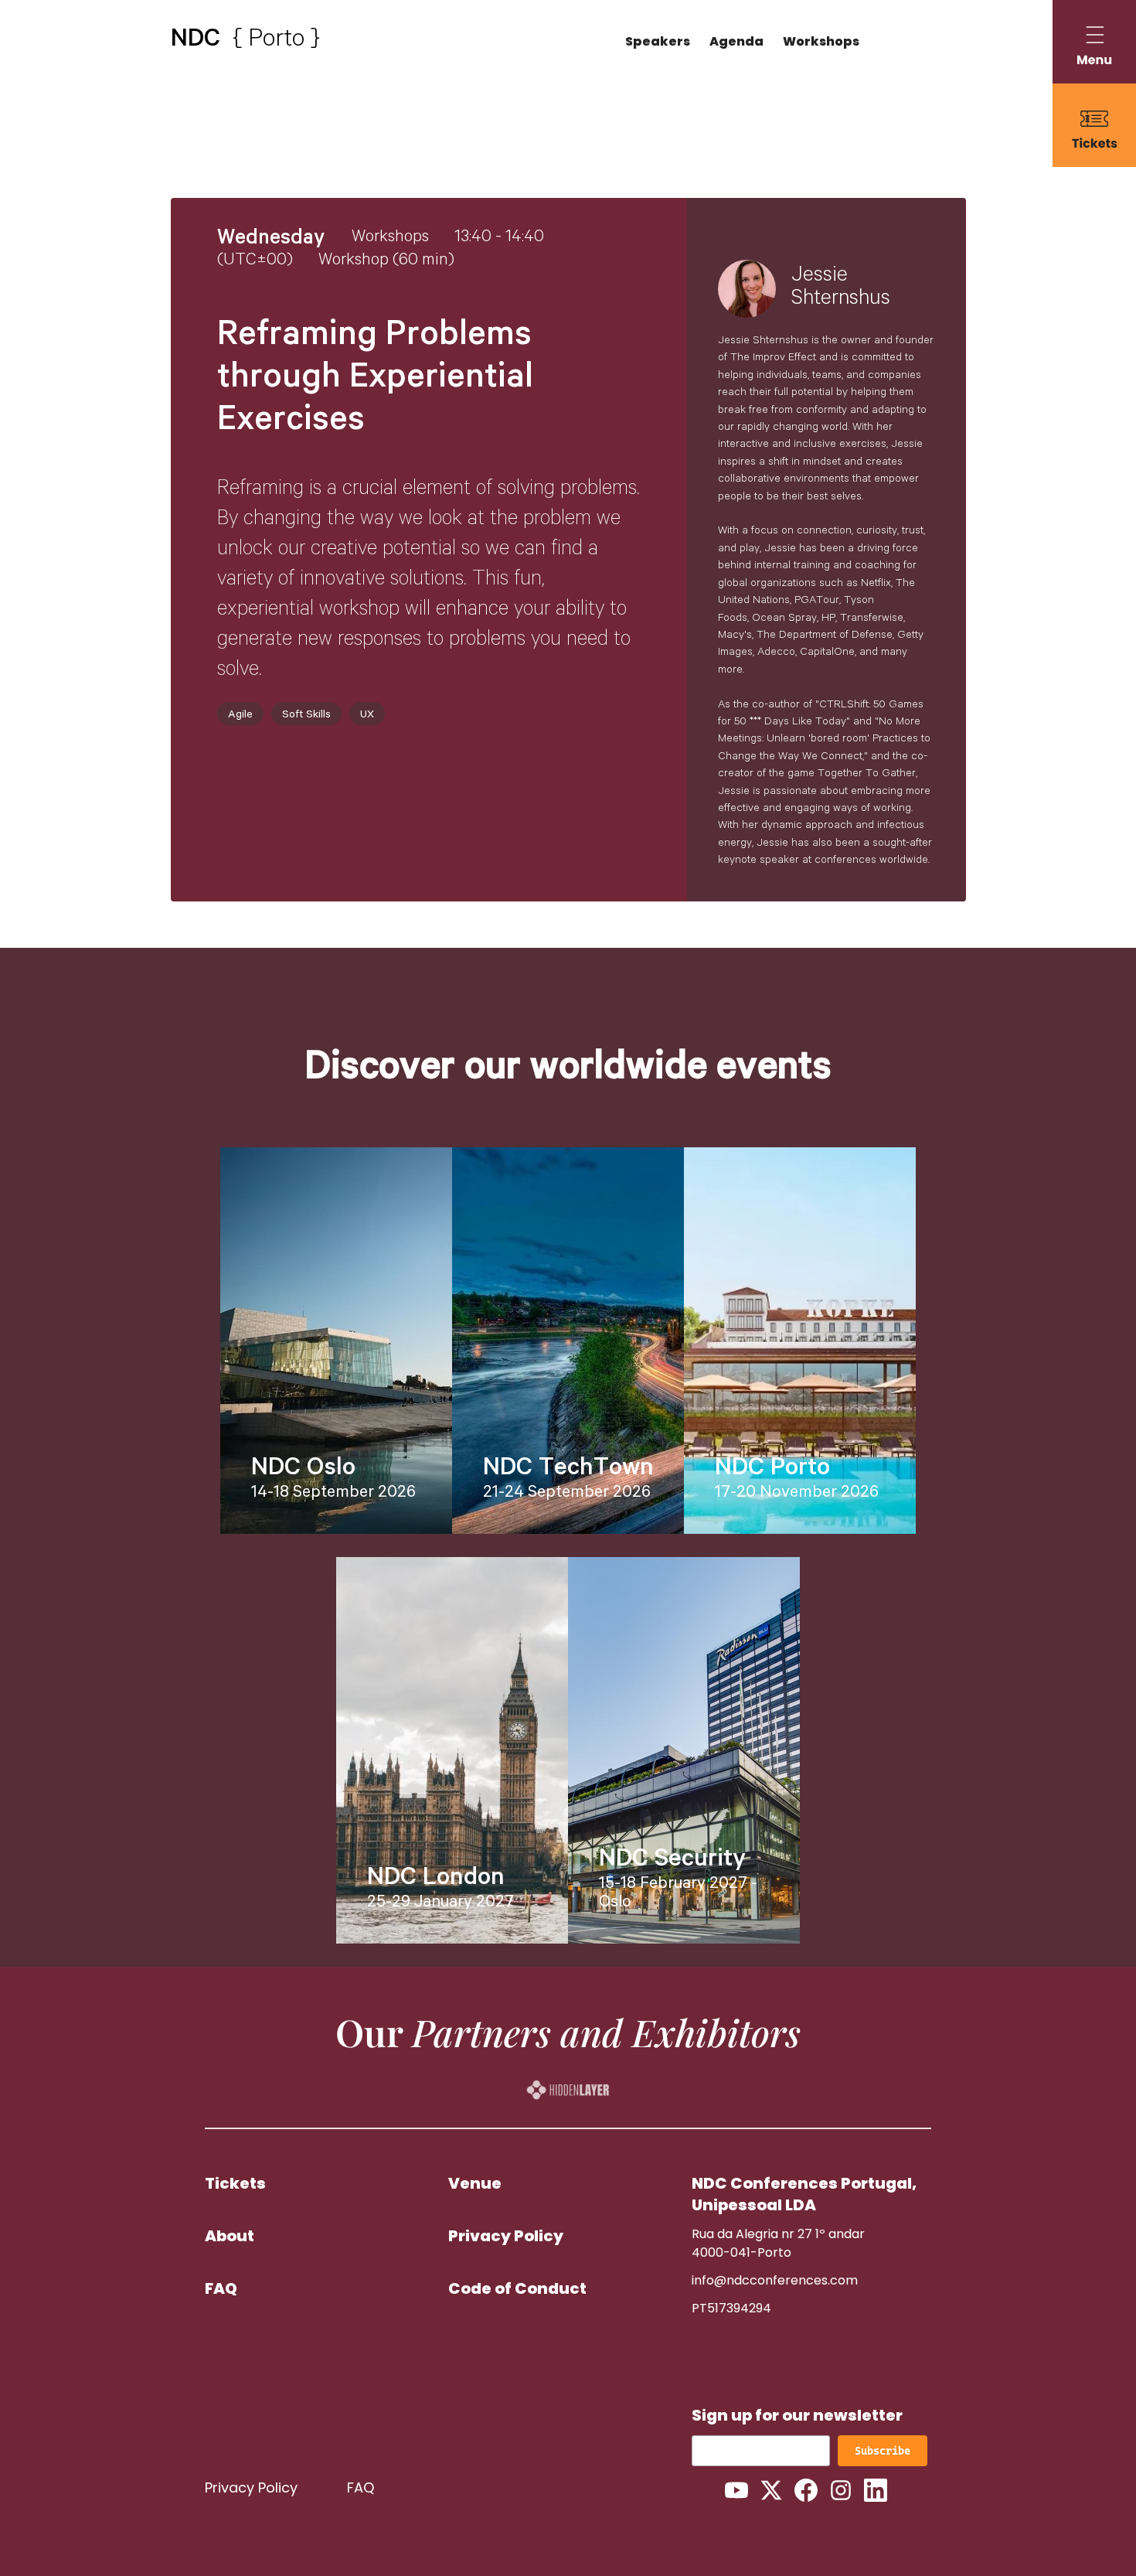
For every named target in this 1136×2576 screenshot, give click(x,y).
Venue (475, 2183)
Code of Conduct (517, 2288)
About (230, 2236)
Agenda (736, 41)
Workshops (821, 41)
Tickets (235, 2183)
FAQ (221, 2288)
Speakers (658, 41)
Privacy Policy (506, 2236)
